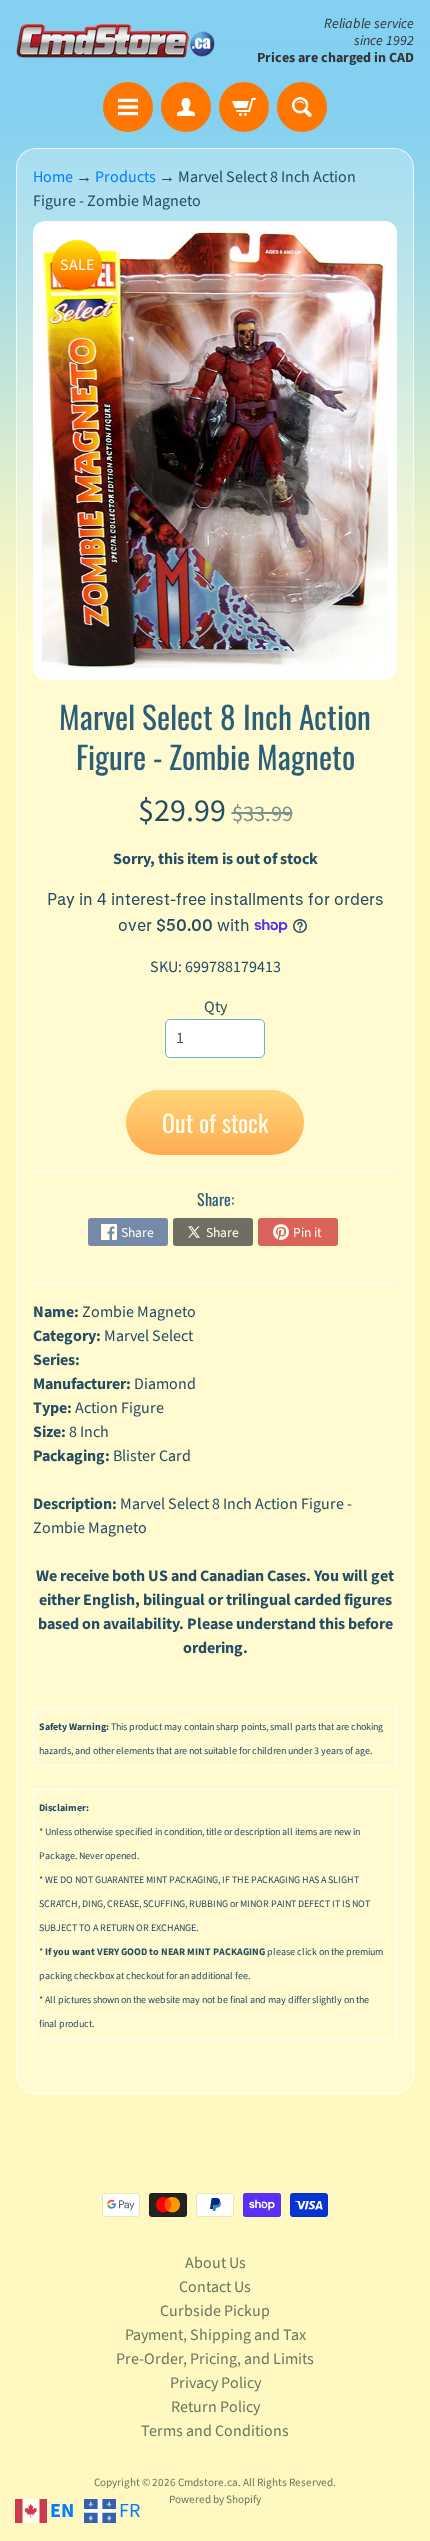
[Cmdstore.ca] (115, 40)
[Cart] (244, 107)
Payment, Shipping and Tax (215, 2335)
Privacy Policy (215, 2383)
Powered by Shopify (215, 2499)
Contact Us (215, 2287)
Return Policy (215, 2407)
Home (53, 177)
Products (125, 177)
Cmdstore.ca (208, 2482)
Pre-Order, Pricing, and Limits (215, 2359)
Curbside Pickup (215, 2311)
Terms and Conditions (215, 2431)
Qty (215, 1007)
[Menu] (128, 107)
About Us (215, 2263)
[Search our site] (302, 107)
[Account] (186, 107)
